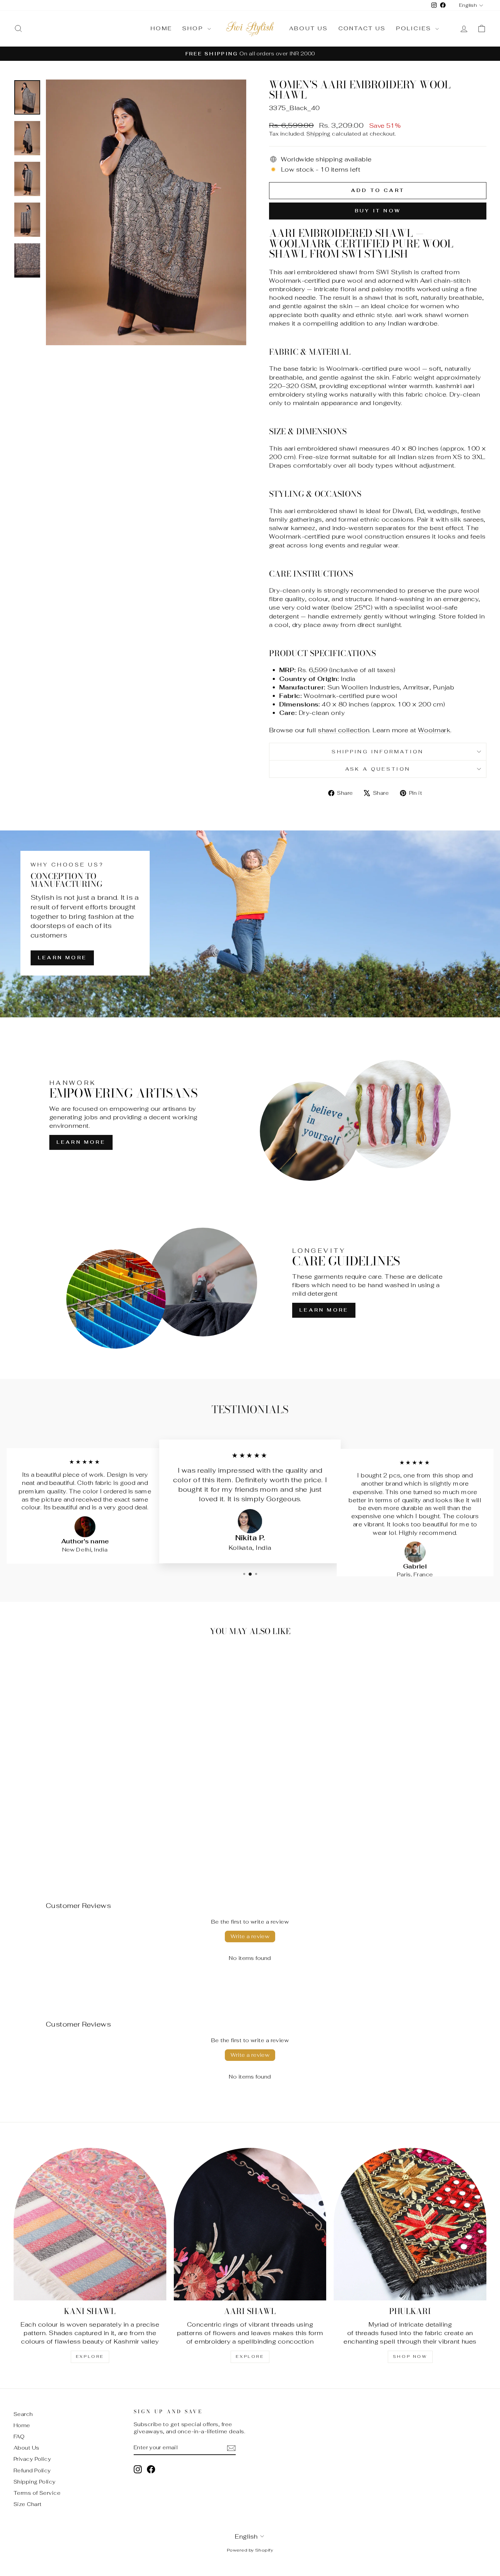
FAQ (19, 2437)
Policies (415, 28)
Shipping (319, 134)
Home (161, 28)
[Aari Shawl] (250, 2224)
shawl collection (344, 730)
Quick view (70, 1813)
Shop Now (410, 2356)
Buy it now (378, 211)
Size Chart (28, 2504)
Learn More (62, 958)
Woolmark (434, 730)
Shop (194, 28)
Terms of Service (37, 2493)
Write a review (250, 1936)
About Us (309, 28)
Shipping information (378, 751)
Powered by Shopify (250, 2550)
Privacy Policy (32, 2459)
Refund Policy (32, 2470)
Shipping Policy (35, 2482)
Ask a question (378, 769)
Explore (90, 2356)
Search (23, 2414)
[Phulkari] (410, 2224)
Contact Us (362, 28)
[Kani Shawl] (90, 2224)
